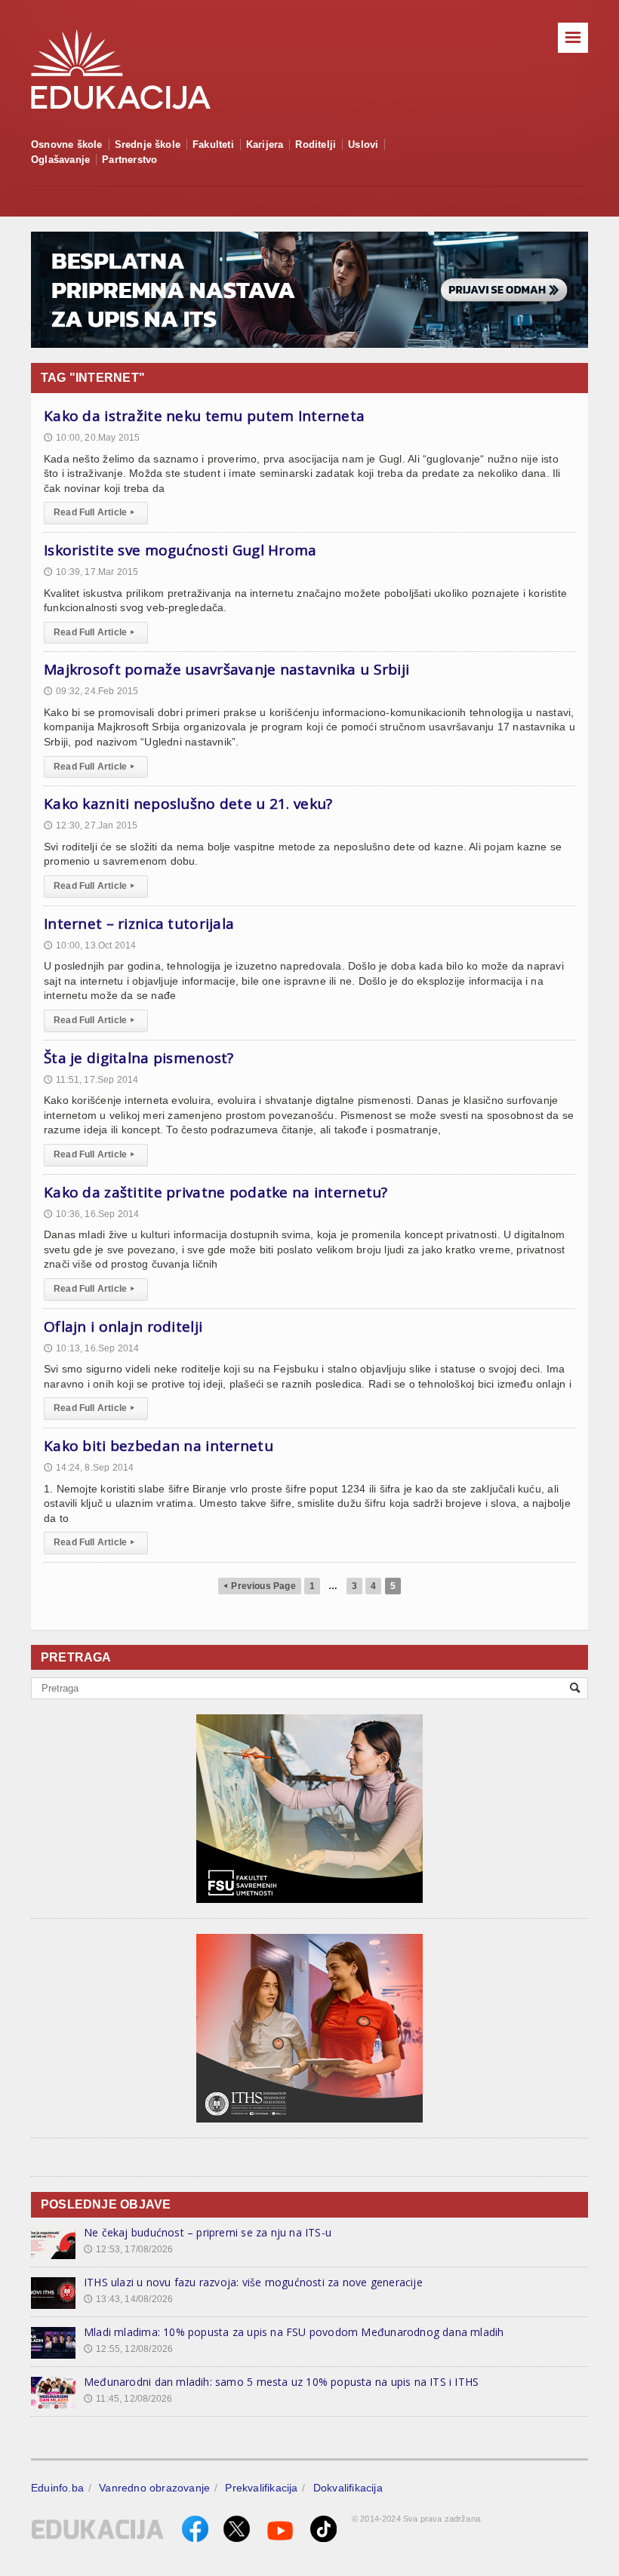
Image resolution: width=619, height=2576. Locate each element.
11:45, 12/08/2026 (128, 2399)
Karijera (265, 144)
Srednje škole (148, 144)
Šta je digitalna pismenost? (139, 1058)
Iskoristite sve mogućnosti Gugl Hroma (180, 550)
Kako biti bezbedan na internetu (159, 1446)
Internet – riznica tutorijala (139, 924)
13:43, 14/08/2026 (128, 2299)
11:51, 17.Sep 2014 (91, 1080)
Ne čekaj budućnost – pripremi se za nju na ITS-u (208, 2232)
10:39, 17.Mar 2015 (91, 572)
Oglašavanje (60, 160)
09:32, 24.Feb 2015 (91, 691)
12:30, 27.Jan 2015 (91, 825)
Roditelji (316, 144)
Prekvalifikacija (261, 2488)
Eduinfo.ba (57, 2488)
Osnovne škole (67, 144)
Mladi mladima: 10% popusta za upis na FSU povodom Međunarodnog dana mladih (294, 2332)
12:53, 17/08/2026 (128, 2249)
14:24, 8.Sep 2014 (89, 1468)
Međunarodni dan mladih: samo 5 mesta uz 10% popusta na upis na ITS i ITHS (281, 2382)
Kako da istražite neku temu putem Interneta (204, 416)
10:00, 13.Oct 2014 (90, 945)
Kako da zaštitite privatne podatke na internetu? (216, 1192)
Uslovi (363, 144)
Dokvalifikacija (348, 2488)
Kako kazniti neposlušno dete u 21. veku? (188, 804)
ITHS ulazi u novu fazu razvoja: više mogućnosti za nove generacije (253, 2282)
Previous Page (260, 1586)
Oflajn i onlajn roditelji (123, 1326)
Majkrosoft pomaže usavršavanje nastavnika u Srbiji (226, 669)
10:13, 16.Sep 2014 (91, 1348)
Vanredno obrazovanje (154, 2488)
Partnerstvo (129, 160)
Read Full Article (94, 512)
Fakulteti (213, 144)
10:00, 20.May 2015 (92, 438)
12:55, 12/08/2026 (128, 2349)
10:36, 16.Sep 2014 (91, 1214)
